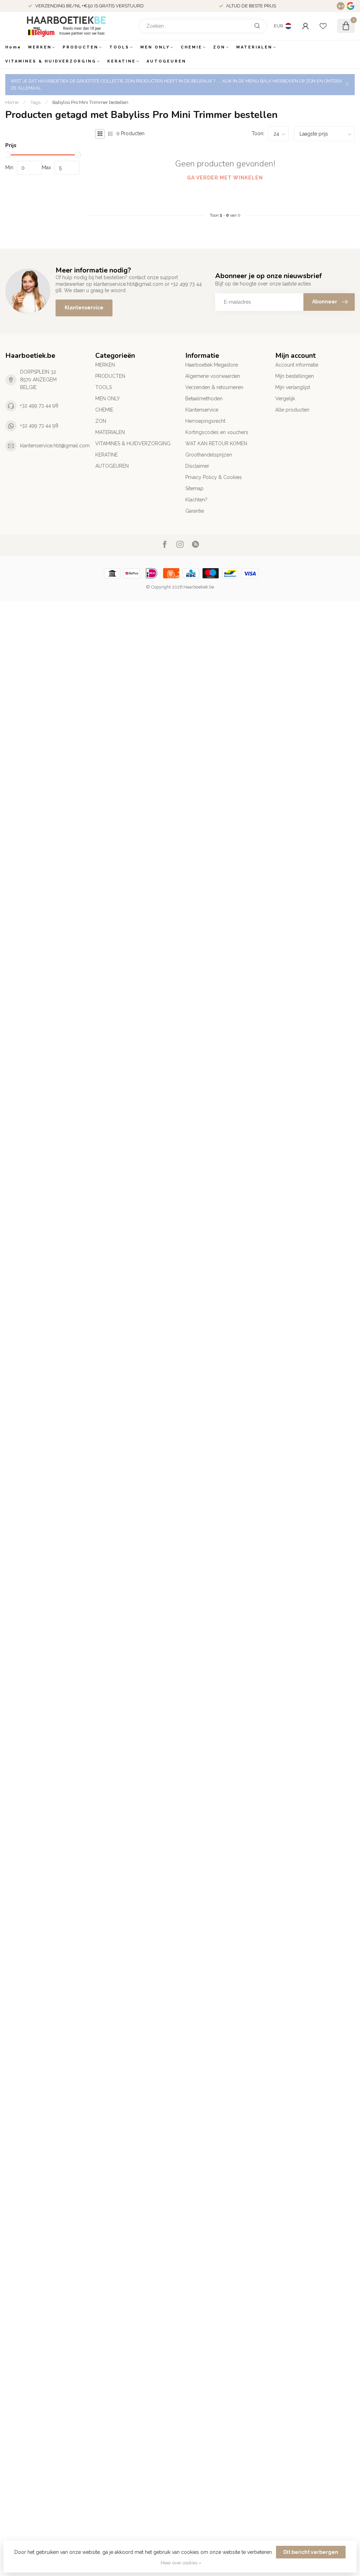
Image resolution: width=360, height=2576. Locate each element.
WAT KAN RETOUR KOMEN (216, 443)
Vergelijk (285, 399)
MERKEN (40, 47)
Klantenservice (84, 308)
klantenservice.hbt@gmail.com (55, 446)
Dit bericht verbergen (311, 2552)
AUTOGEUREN (166, 61)
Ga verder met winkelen (225, 178)
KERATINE (121, 61)
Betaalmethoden (204, 399)
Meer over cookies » (181, 2563)
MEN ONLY (155, 47)
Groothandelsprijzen (209, 455)
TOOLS (119, 47)
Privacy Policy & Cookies (214, 477)
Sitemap (194, 488)
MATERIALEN (254, 47)
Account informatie (297, 365)
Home (13, 47)
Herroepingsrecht (205, 421)
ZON (219, 47)
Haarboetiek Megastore (212, 365)
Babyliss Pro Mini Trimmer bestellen (90, 102)
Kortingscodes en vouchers (217, 432)
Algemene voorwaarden (213, 376)
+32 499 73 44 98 (39, 406)
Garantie (195, 511)
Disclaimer (197, 466)
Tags (35, 102)
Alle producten (292, 410)
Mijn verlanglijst (293, 387)
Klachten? (196, 500)
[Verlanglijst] (323, 26)
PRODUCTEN (81, 47)
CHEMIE (191, 47)
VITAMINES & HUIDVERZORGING (51, 61)
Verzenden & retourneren (214, 387)
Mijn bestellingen (295, 376)
